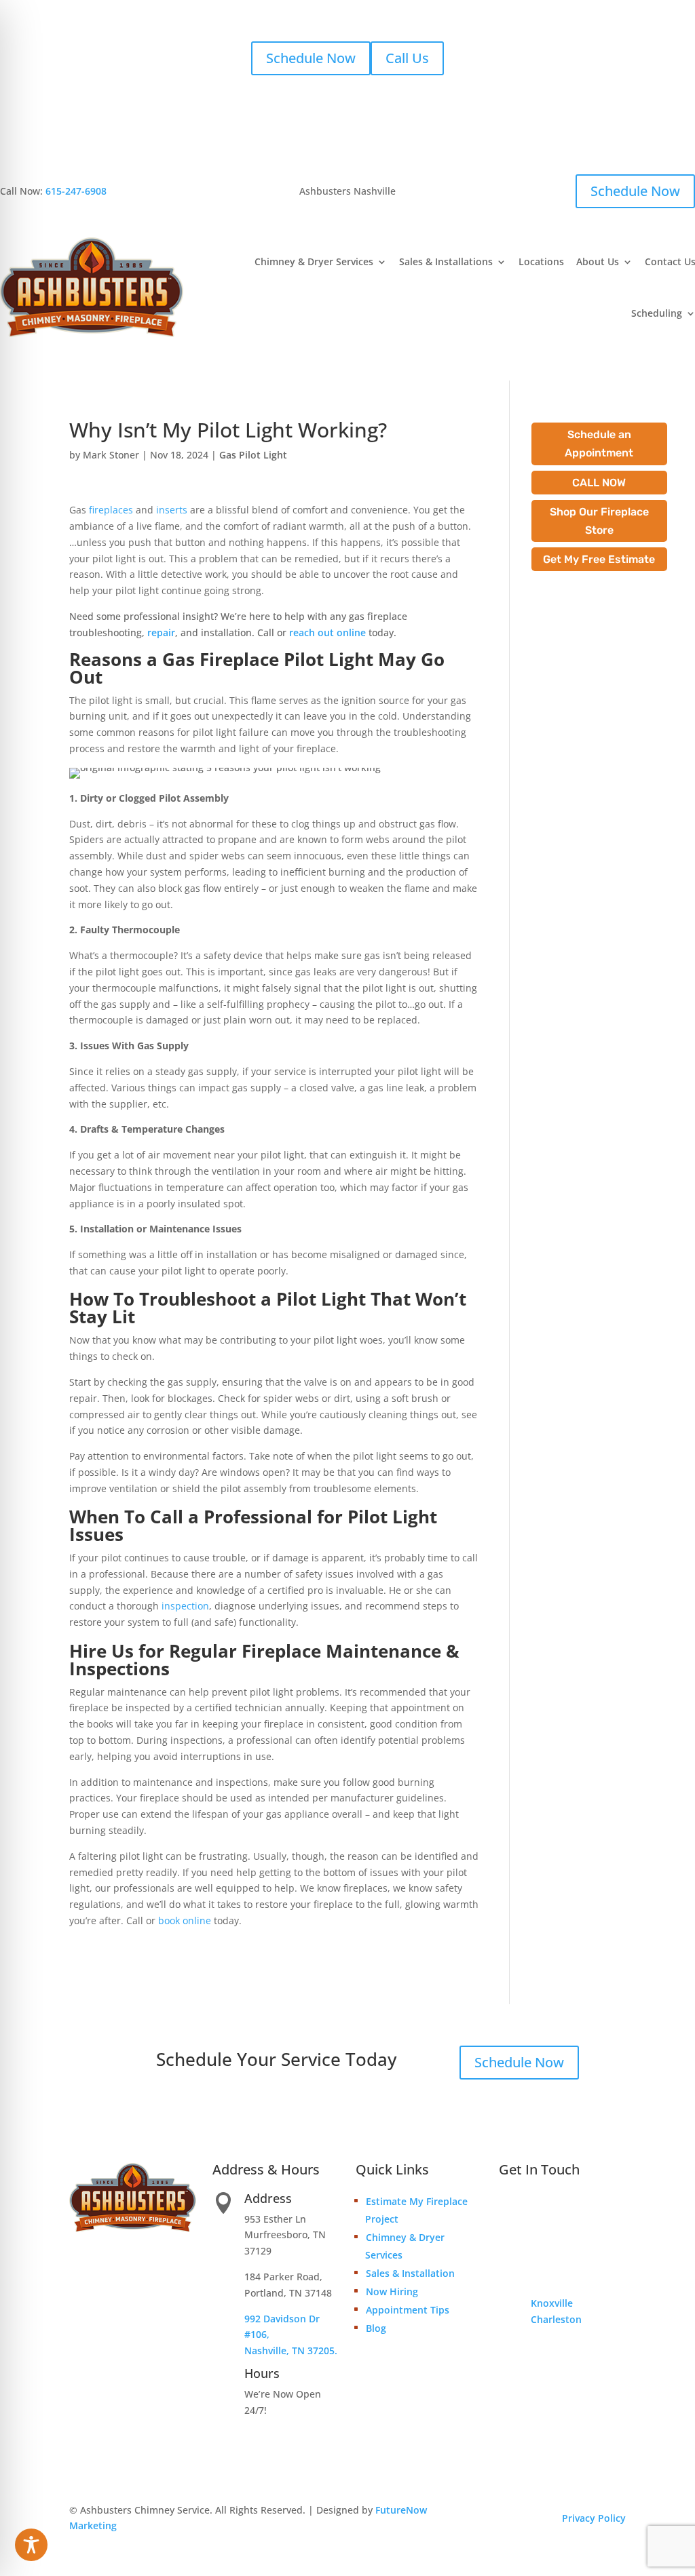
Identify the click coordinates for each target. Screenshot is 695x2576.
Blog (376, 2328)
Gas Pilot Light (253, 455)
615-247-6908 (76, 191)
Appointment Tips (408, 2310)
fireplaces (111, 510)
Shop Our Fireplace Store (599, 521)
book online (185, 1920)
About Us (598, 261)
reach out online (327, 632)
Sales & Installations (446, 261)
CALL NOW (599, 483)
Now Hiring (392, 2291)
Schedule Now (311, 58)
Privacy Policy (594, 2518)
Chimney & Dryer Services (314, 261)
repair (161, 632)
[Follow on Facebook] (510, 2347)
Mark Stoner (111, 455)
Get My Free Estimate (599, 559)
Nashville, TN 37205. (291, 2350)
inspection (185, 1606)
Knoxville (552, 2303)
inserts (172, 510)
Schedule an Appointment (599, 444)
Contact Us (562, 2228)
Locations (541, 261)
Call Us (407, 58)
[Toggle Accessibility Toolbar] (31, 2545)
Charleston (556, 2319)
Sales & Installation (410, 2273)
